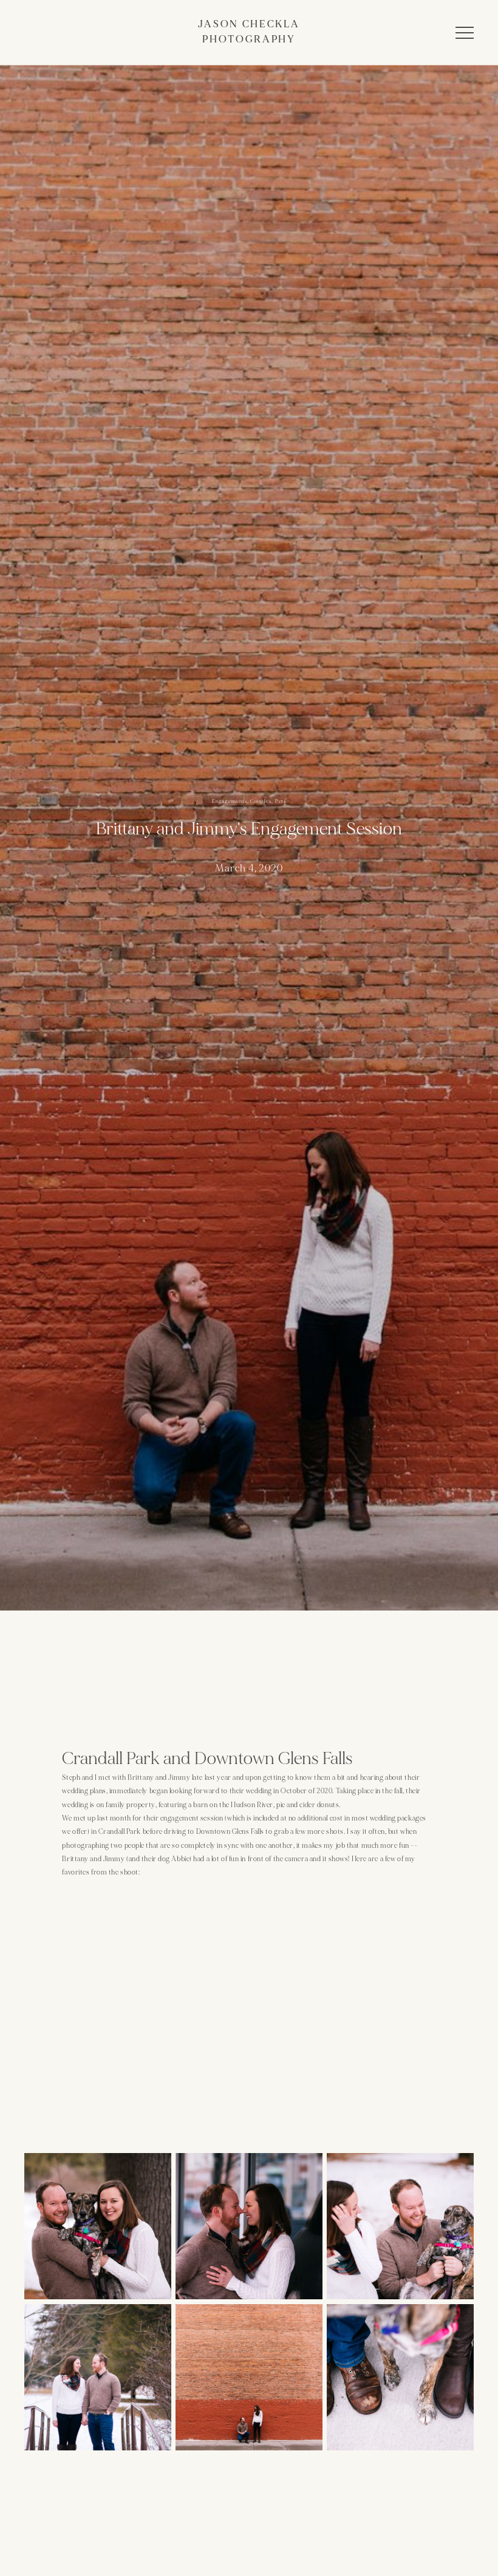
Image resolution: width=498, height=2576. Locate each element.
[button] (465, 33)
